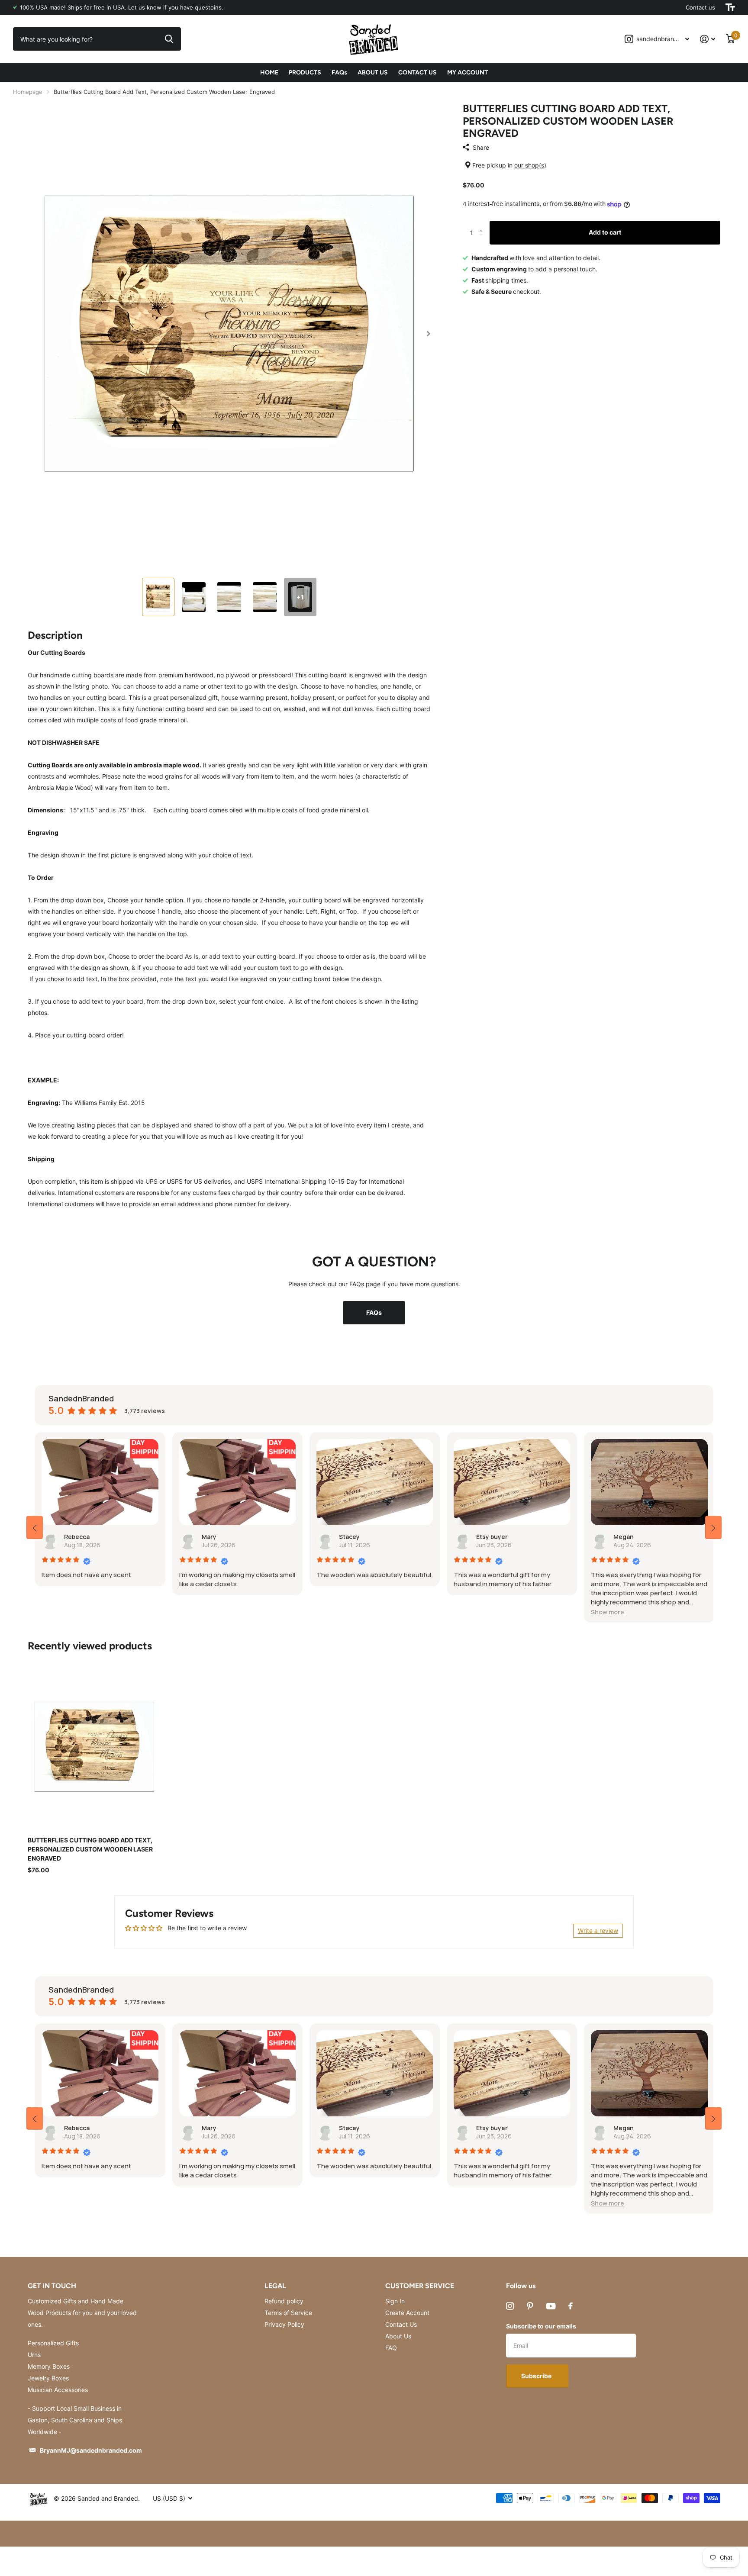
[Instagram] (510, 2306)
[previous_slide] (35, 1527)
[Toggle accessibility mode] (730, 7)
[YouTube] (551, 2306)
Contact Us (401, 2324)
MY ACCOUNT (467, 72)
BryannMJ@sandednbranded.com (91, 2450)
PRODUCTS (305, 72)
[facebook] (571, 2306)
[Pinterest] (530, 2306)
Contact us (700, 7)
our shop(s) (530, 165)
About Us (398, 2336)
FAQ (391, 2348)
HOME (269, 72)
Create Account (407, 2313)
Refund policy (284, 2301)
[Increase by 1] (483, 225)
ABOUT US (373, 72)
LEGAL (275, 2286)
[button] (428, 334)
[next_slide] (713, 1527)
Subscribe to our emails (541, 2326)
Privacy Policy (284, 2324)
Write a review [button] (598, 1930)
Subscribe (537, 2376)
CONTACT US (418, 72)
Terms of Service (288, 2313)
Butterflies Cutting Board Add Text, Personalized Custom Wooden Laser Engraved (90, 1849)
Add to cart (605, 232)
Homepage (28, 92)
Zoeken (169, 39)
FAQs (339, 72)
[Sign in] (708, 39)
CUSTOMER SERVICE (420, 2286)
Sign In (395, 2301)
